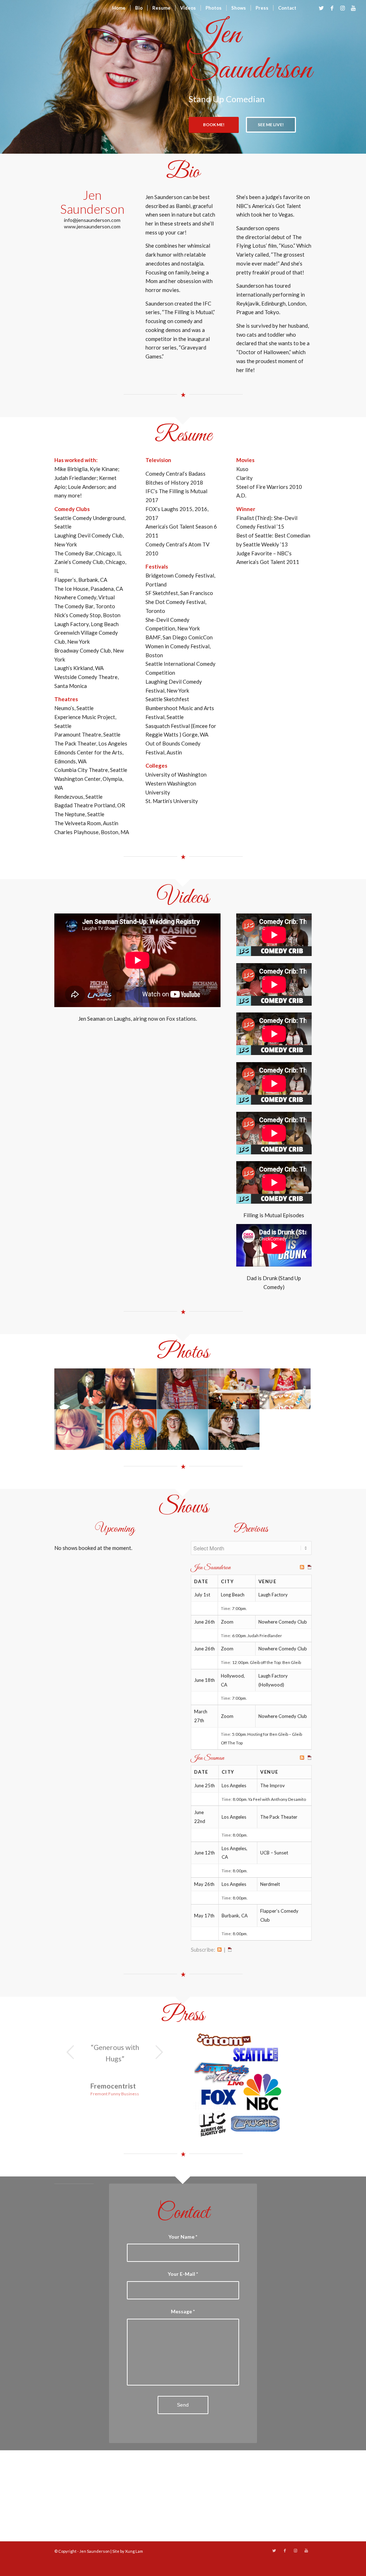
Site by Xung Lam (128, 2551)
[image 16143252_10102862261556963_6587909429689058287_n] (234, 1430)
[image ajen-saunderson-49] (183, 1430)
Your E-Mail (183, 2274)
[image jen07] (131, 1430)
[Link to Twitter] (321, 8)
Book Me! (214, 125)
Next (159, 2052)
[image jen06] (80, 1430)
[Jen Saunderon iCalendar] (310, 1568)
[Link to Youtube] (353, 8)
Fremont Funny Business (115, 2094)
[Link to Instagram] (343, 8)
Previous (70, 2052)
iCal (230, 1950)
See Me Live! (271, 125)
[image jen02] (131, 1389)
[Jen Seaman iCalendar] (310, 1758)
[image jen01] (80, 1389)
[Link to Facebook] (332, 8)
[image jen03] (183, 1389)
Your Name (183, 2237)
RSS (219, 1950)
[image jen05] (285, 1389)
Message (183, 2311)
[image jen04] (234, 1389)
